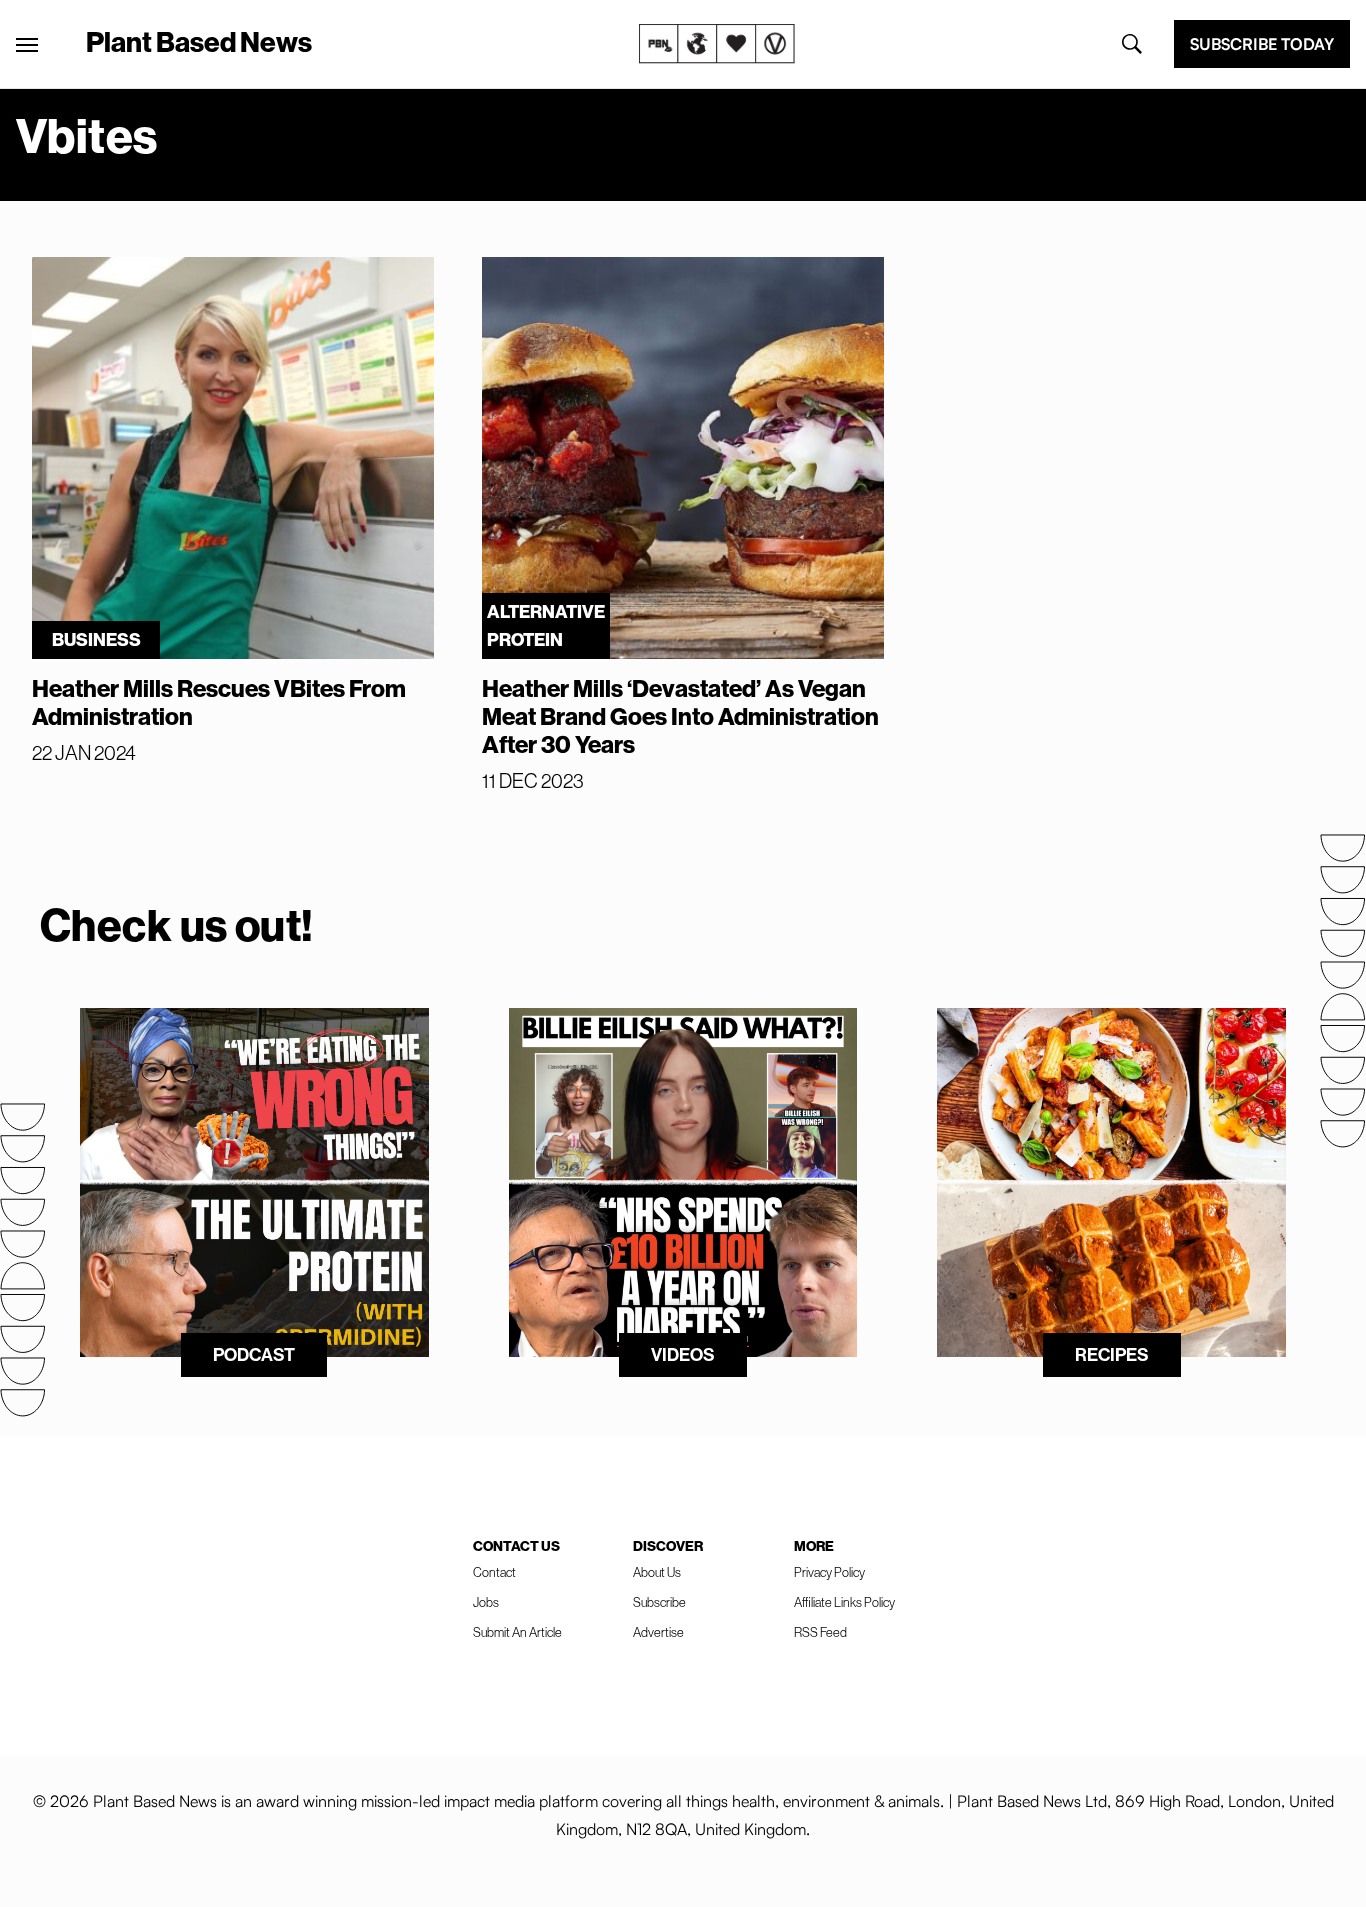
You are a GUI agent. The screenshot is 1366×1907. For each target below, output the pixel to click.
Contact (494, 1572)
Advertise (658, 1632)
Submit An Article (517, 1632)
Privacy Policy (829, 1572)
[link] (717, 44)
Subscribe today (1262, 44)
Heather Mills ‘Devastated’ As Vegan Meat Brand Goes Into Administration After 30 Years (680, 717)
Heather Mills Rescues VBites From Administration (219, 703)
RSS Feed (820, 1632)
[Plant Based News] (27, 45)
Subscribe (659, 1602)
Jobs (486, 1602)
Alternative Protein (546, 626)
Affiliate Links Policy (844, 1602)
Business (96, 640)
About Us (657, 1572)
